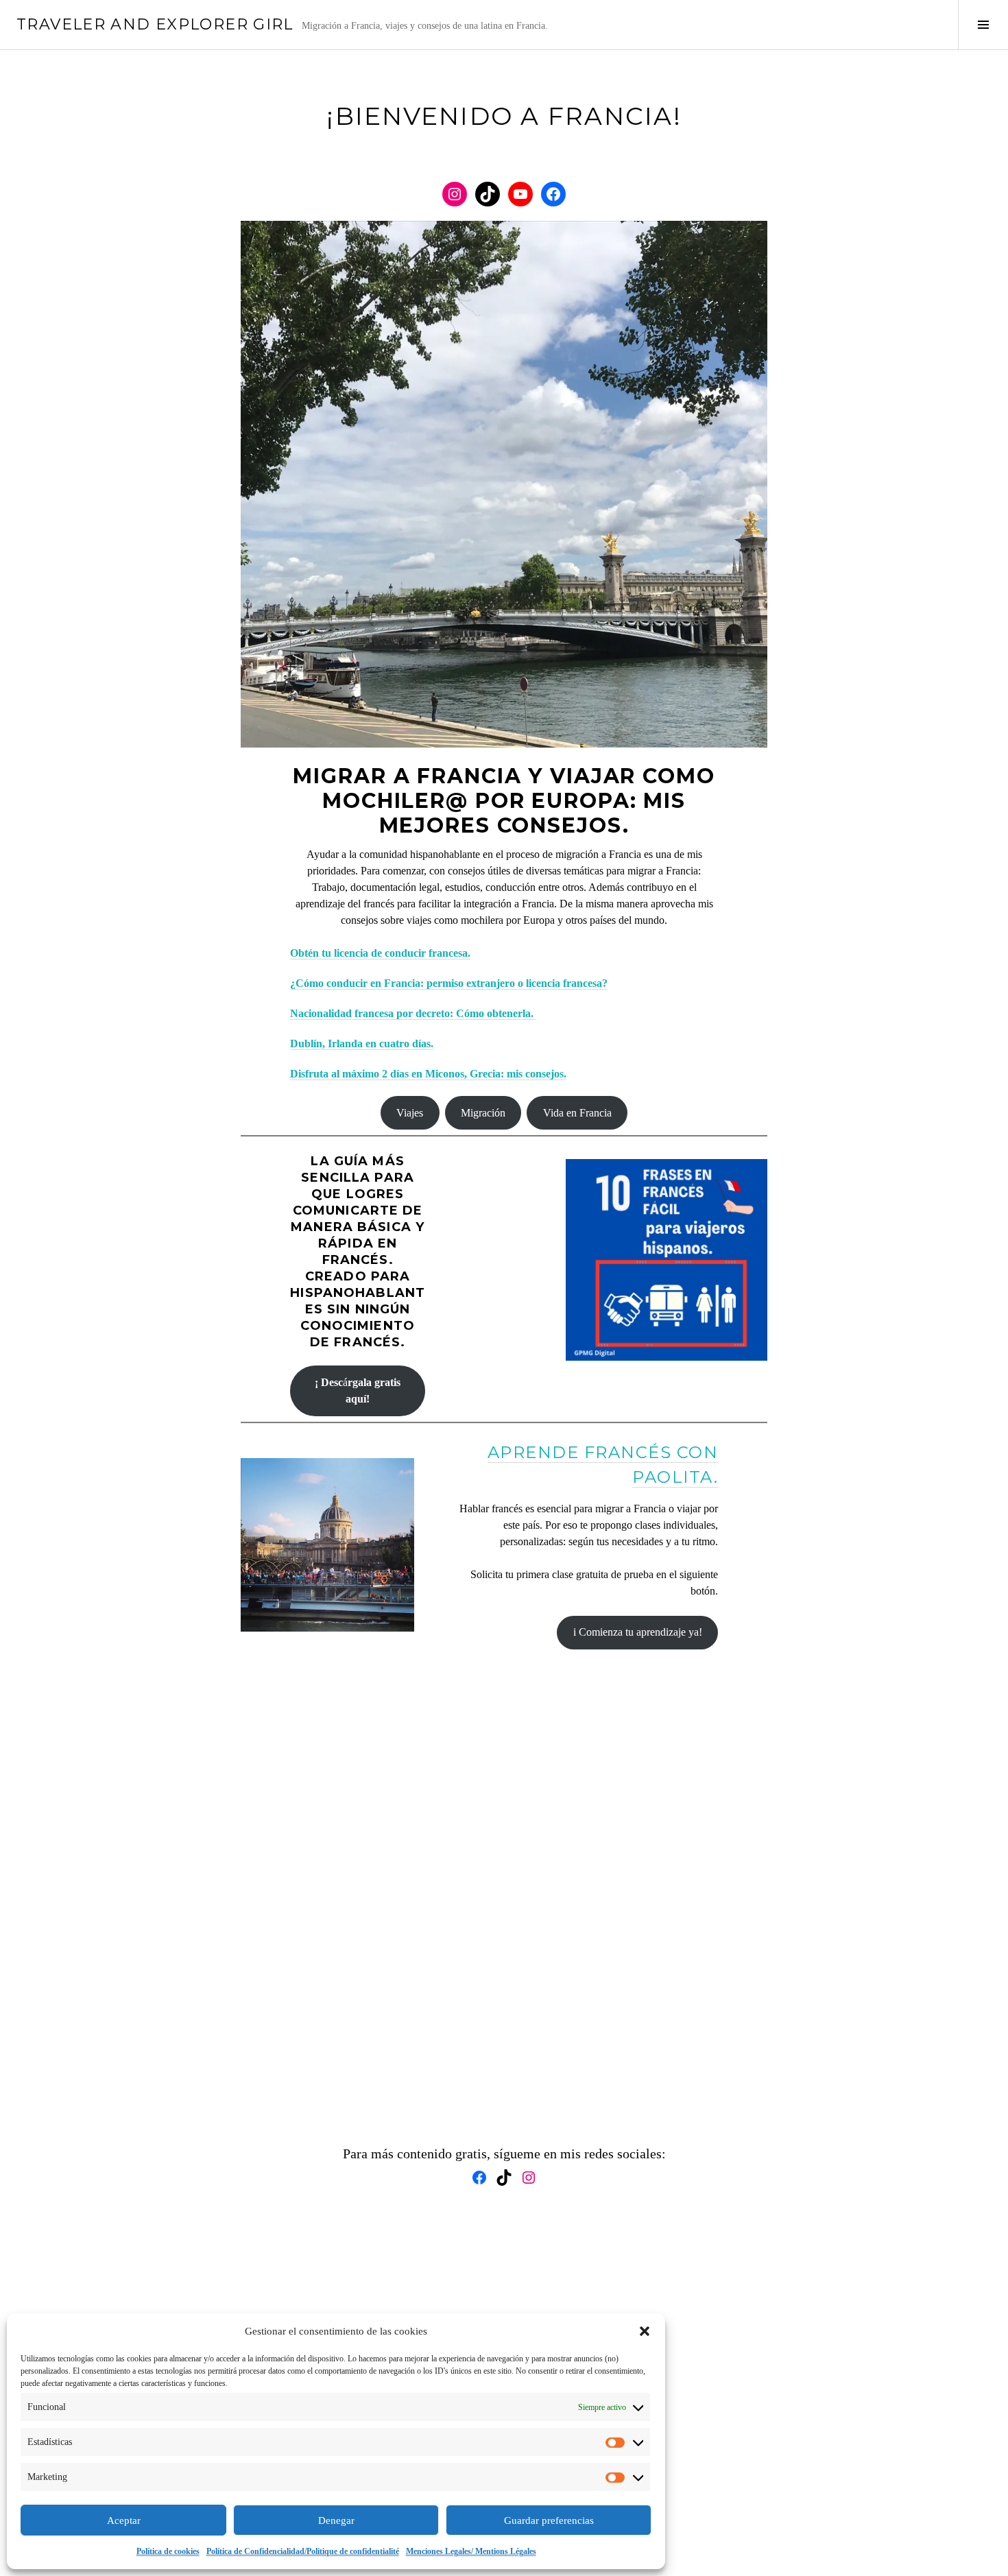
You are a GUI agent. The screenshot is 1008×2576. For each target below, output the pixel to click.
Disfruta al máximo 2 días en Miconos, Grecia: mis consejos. (428, 1074)
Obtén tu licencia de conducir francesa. (380, 953)
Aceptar (124, 2520)
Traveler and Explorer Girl (155, 24)
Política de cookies (168, 2551)
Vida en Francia (577, 1113)
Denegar (336, 2520)
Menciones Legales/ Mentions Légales (471, 2551)
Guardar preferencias (549, 2520)
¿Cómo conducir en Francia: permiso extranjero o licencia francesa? (449, 983)
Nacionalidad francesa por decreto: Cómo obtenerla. (413, 1013)
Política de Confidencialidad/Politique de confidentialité (303, 2551)
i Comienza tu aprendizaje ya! (638, 1632)
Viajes (410, 1113)
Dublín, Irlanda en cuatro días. (362, 1043)
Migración (483, 1113)
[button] (645, 2331)
